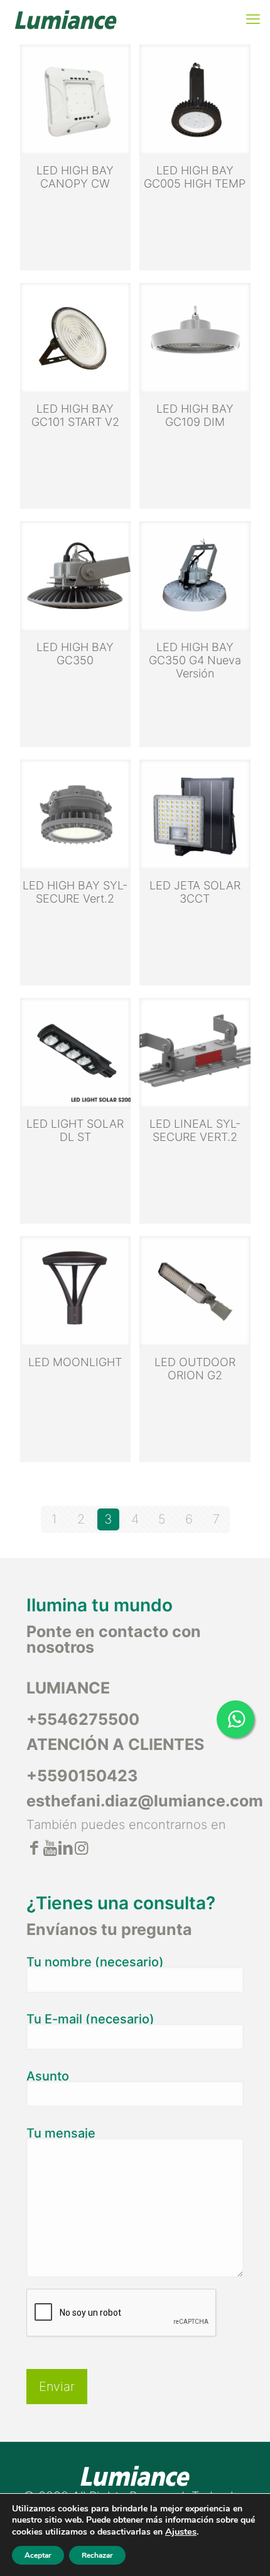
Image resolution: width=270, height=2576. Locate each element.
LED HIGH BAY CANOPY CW (75, 177)
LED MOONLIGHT (75, 1362)
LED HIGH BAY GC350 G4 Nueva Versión (195, 660)
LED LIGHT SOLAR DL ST (75, 1130)
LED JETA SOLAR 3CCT (195, 892)
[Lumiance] (65, 19)
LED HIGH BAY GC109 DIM (195, 415)
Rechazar (97, 2555)
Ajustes (181, 2531)
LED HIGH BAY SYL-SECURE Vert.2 (75, 892)
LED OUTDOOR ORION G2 (195, 1369)
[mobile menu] (253, 19)
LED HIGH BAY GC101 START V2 (75, 415)
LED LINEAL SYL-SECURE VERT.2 (195, 1130)
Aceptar (38, 2555)
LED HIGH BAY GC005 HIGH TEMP (195, 177)
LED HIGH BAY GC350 (75, 654)
